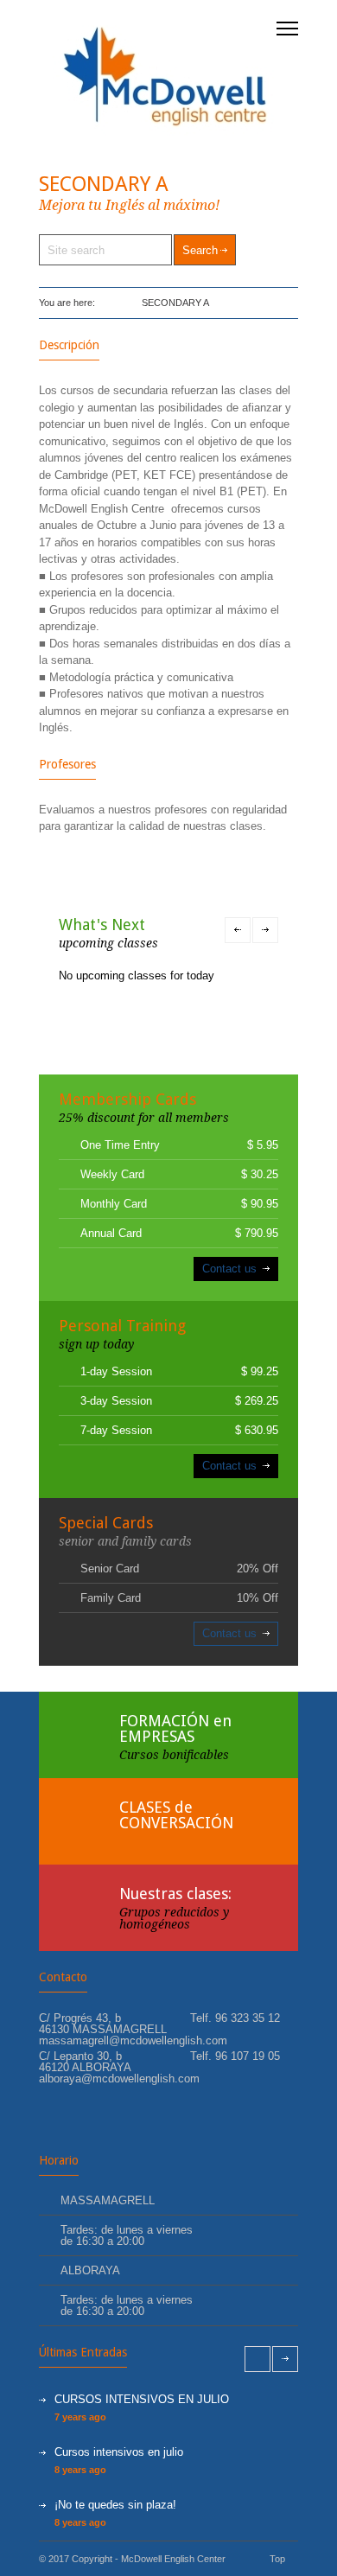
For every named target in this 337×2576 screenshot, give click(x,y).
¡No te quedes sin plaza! (115, 2505)
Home (110, 303)
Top (277, 2559)
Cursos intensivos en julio (119, 2452)
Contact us (229, 1269)
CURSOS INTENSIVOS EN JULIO (142, 2399)
